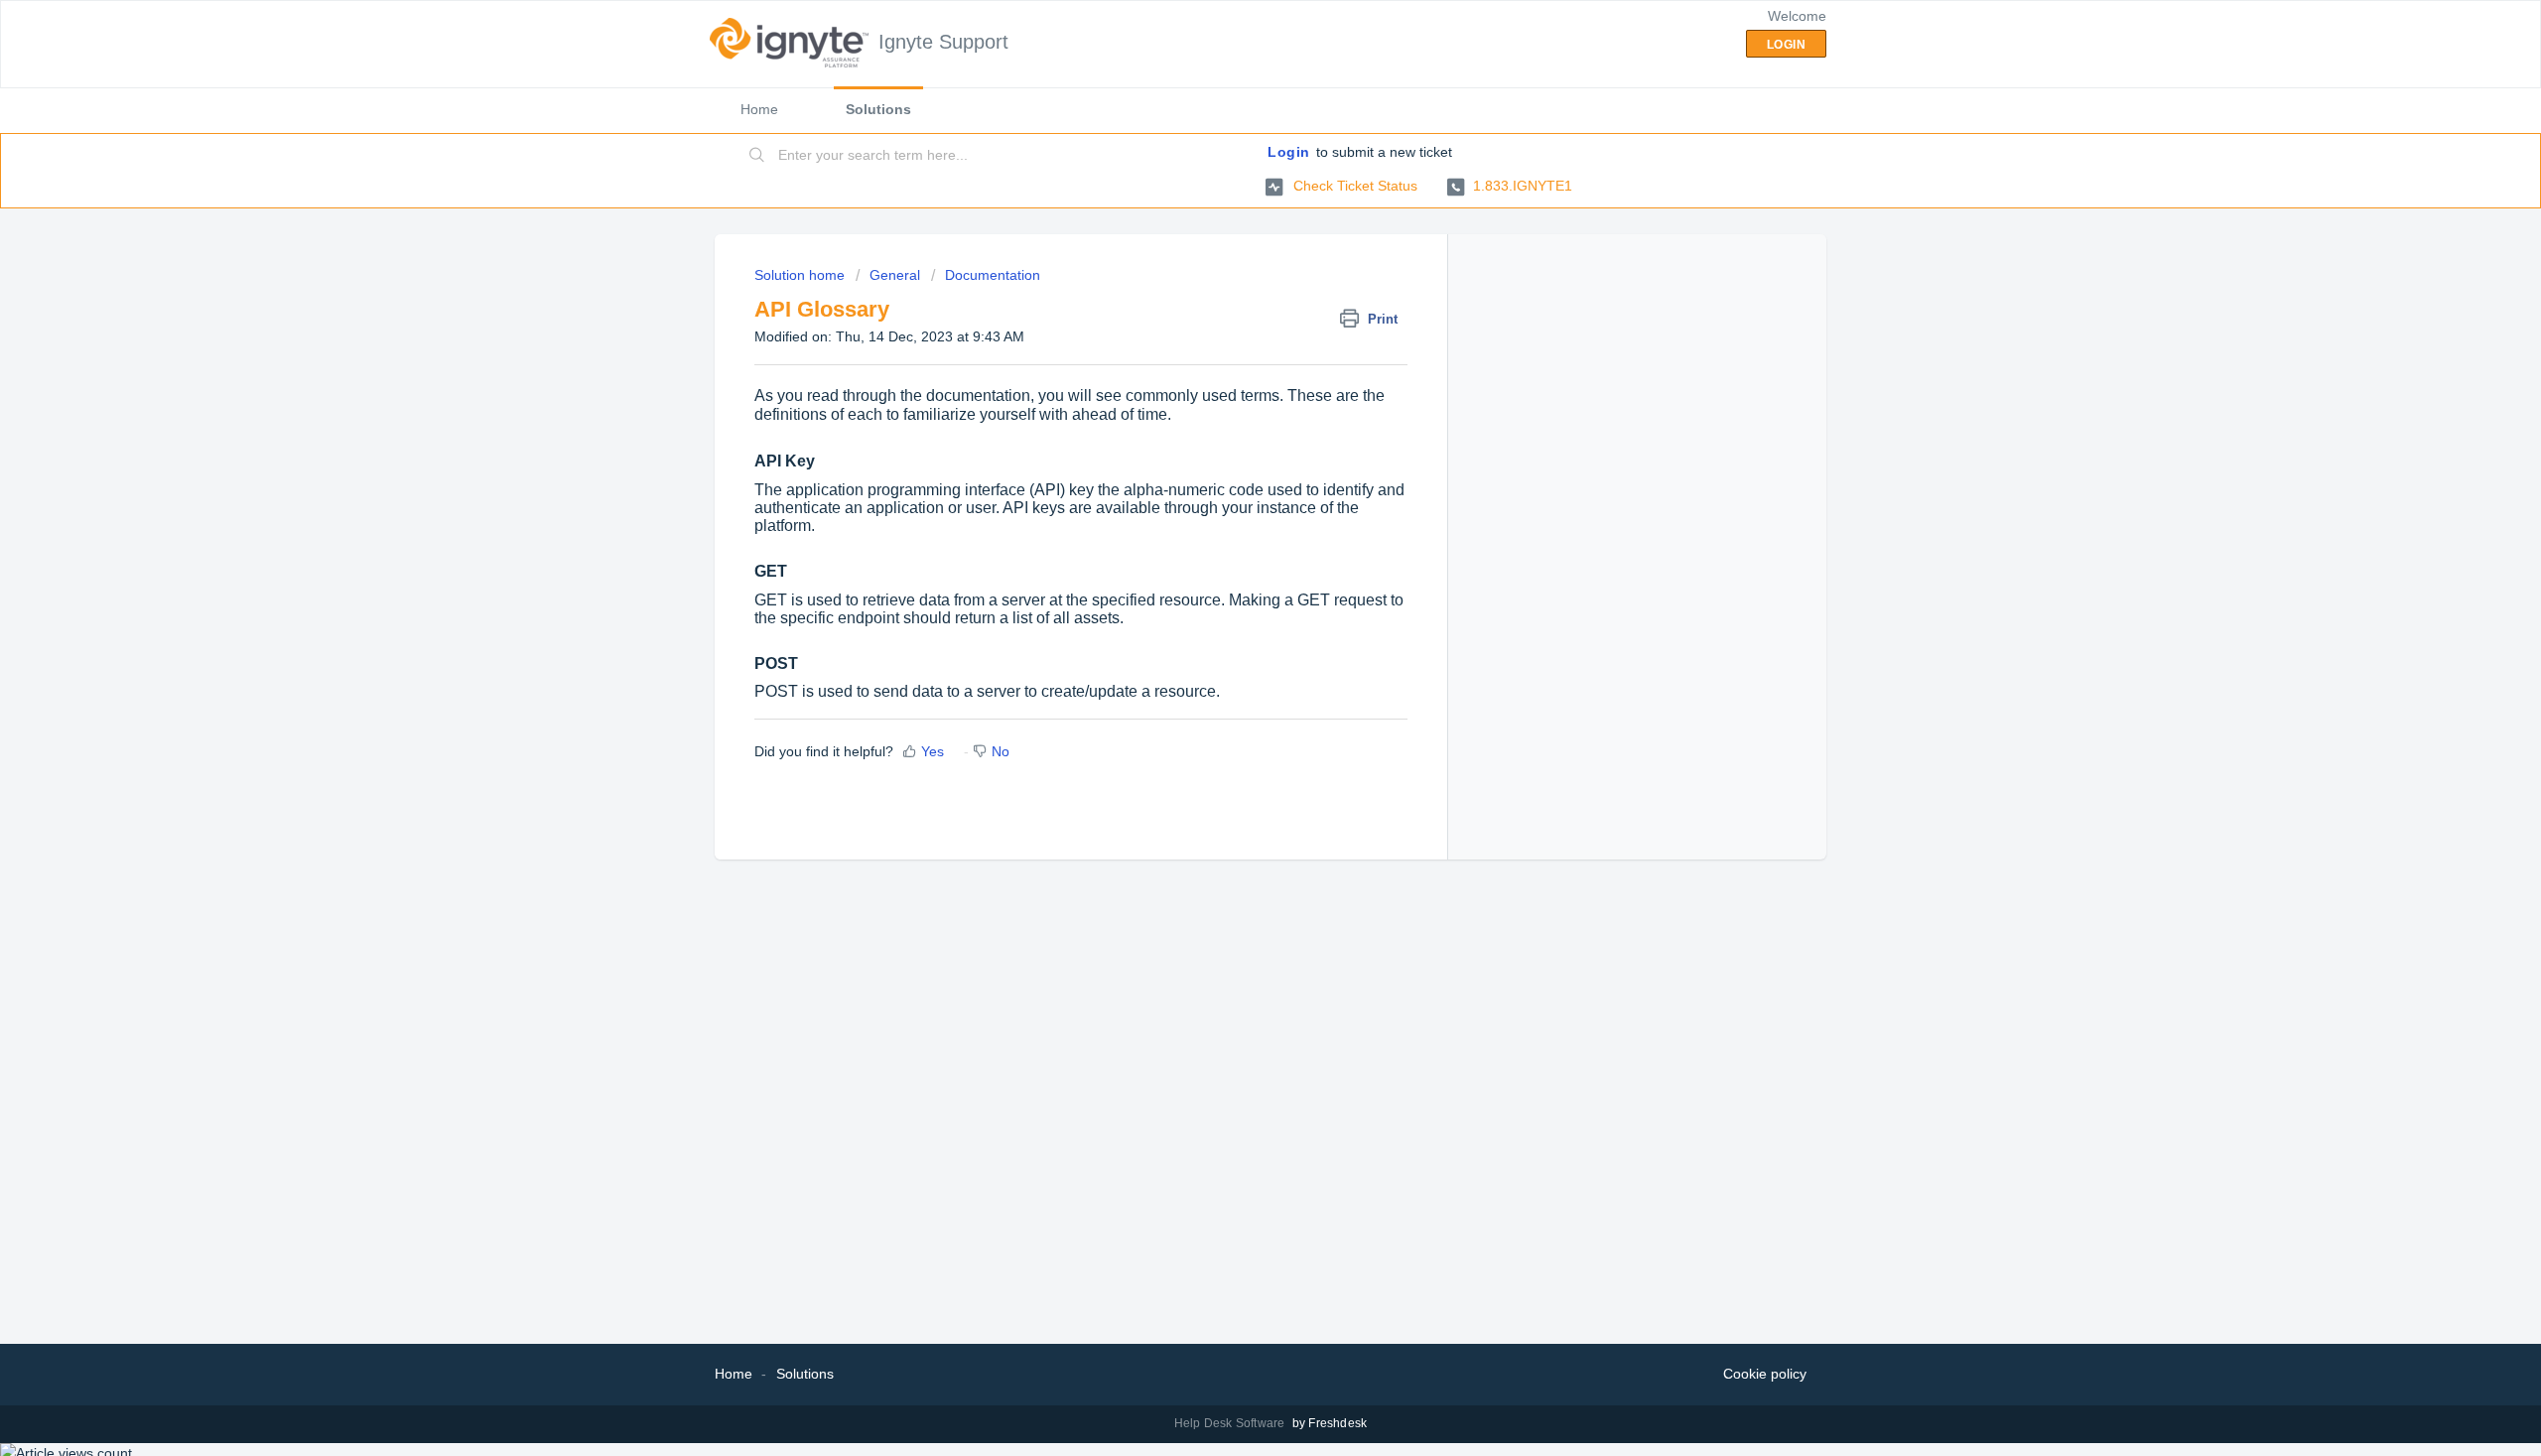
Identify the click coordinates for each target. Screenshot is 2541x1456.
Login (1289, 152)
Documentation (993, 275)
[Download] (1234, 474)
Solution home (802, 275)
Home (759, 109)
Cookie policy (1765, 1374)
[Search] (757, 156)
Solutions (878, 109)
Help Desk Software (1231, 1423)
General (895, 275)
